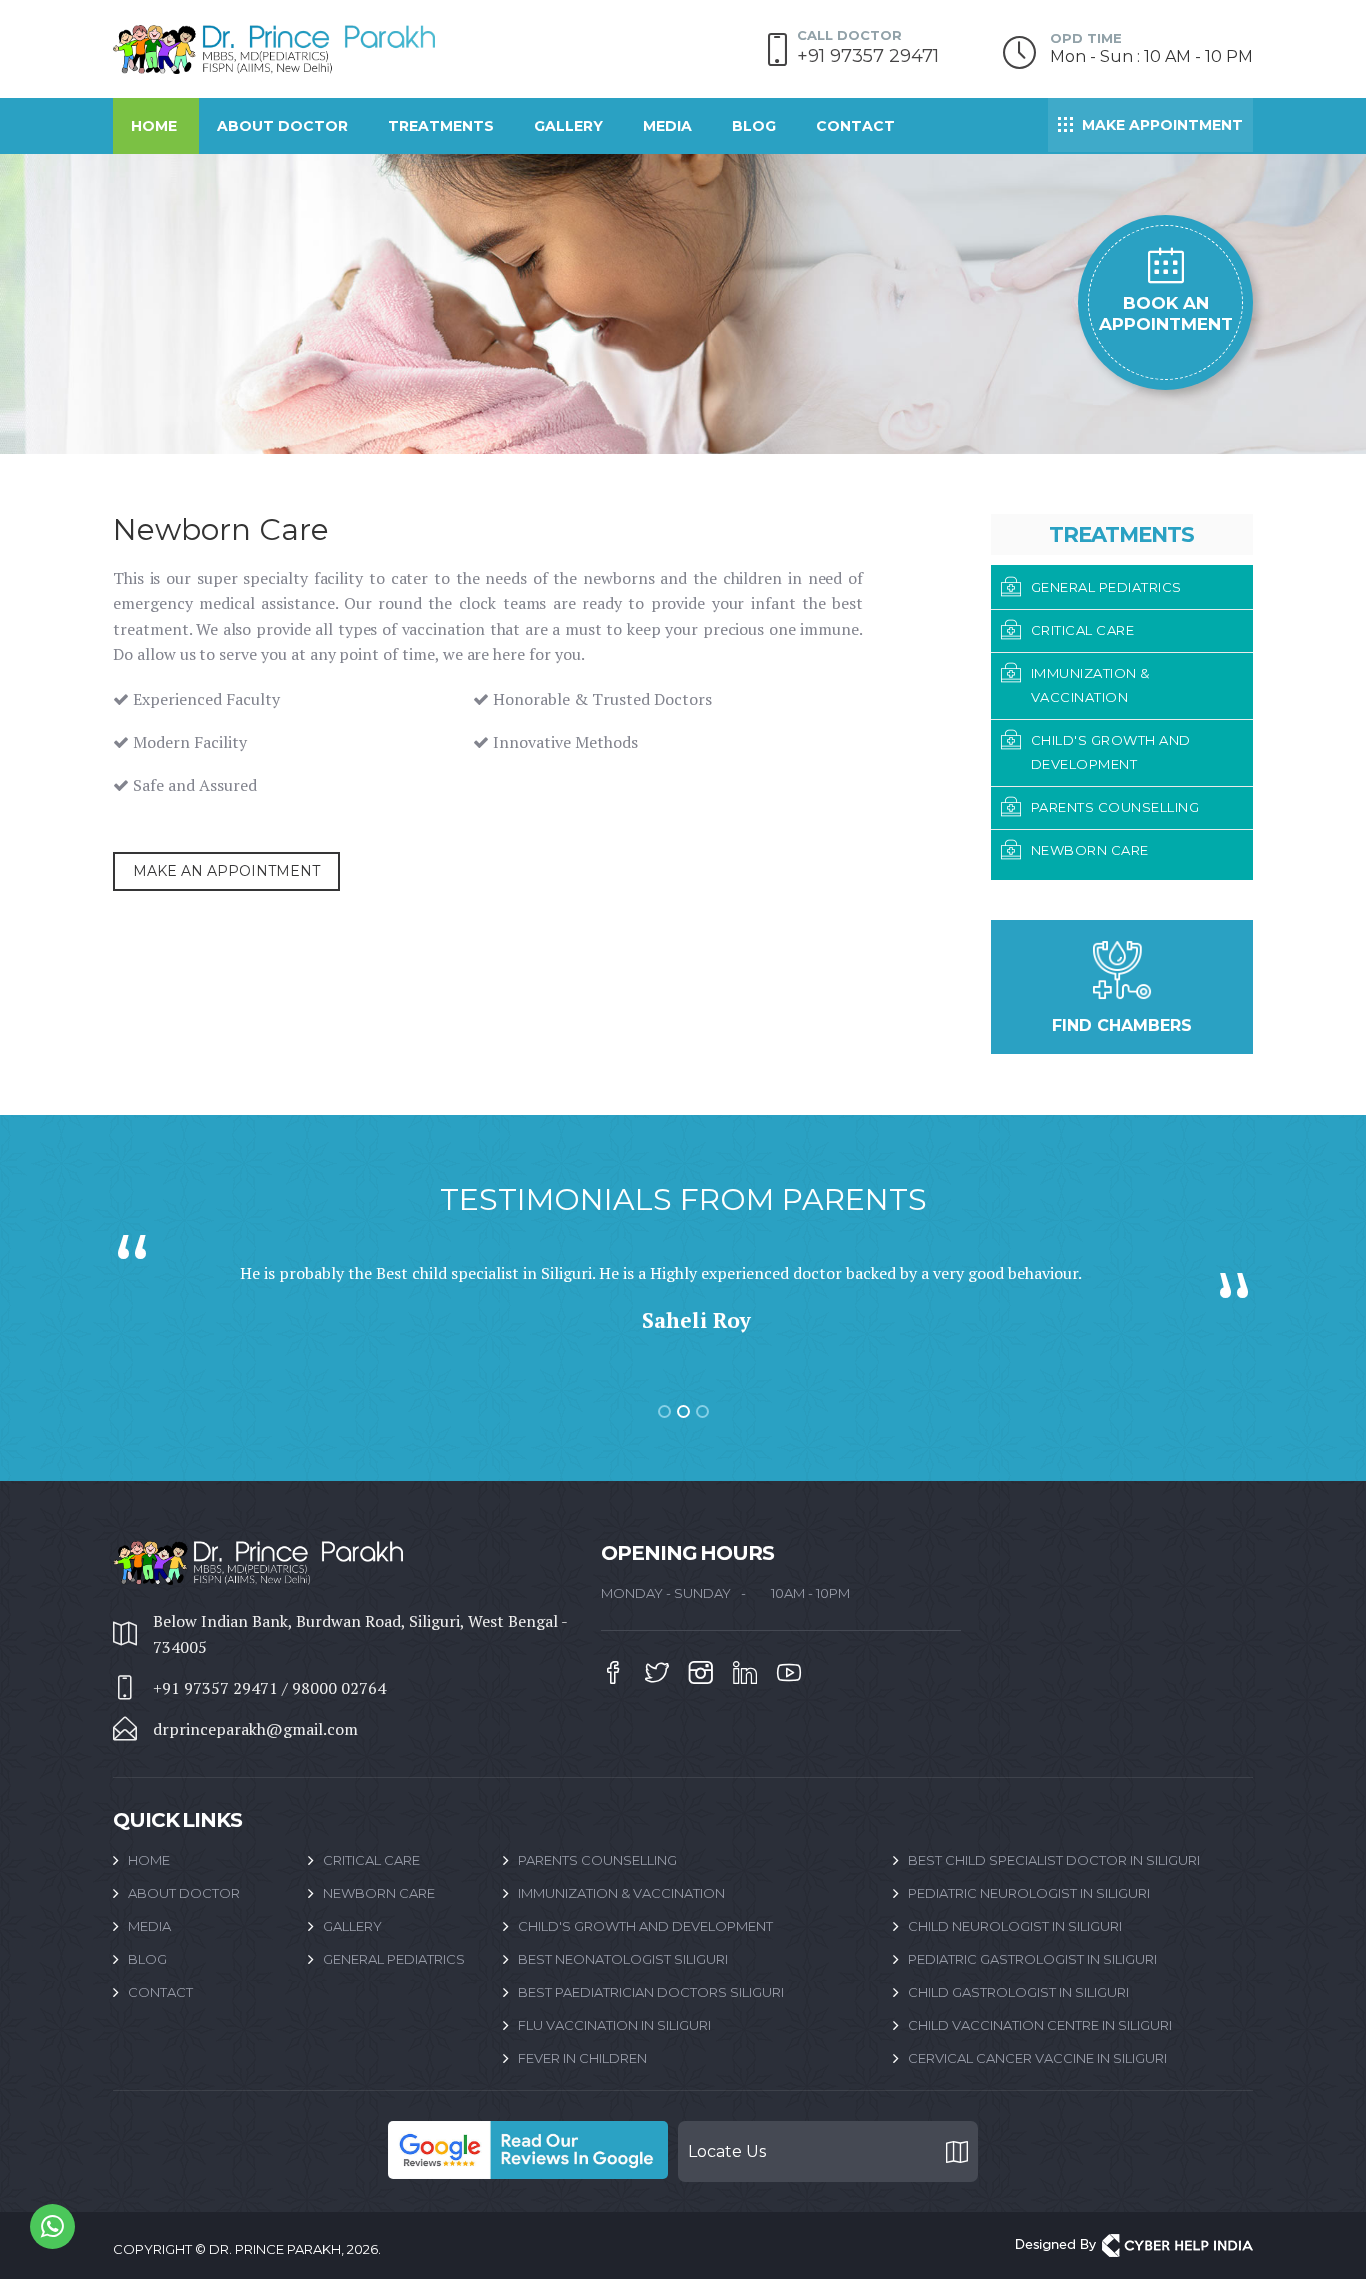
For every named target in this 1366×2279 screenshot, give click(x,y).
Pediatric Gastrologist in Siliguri (1032, 1959)
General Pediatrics (394, 1959)
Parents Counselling (597, 1860)
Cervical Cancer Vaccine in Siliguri (1037, 2058)
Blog (754, 126)
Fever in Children (582, 2058)
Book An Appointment (1166, 313)
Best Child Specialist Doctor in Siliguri (1054, 1860)
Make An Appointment (226, 871)
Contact (855, 126)
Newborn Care (379, 1893)
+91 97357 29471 (868, 56)
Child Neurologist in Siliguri (1015, 1926)
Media (667, 126)
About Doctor (282, 126)
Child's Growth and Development (645, 1926)
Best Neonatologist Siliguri (623, 1959)
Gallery (568, 126)
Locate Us (727, 2151)
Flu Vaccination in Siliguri (614, 2025)
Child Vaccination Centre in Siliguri (1040, 2025)
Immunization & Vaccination (621, 1893)
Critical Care (371, 1860)
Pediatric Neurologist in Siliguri (1029, 1893)
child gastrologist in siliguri (1018, 1992)
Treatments (441, 126)
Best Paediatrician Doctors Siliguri (651, 1992)
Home (154, 126)
